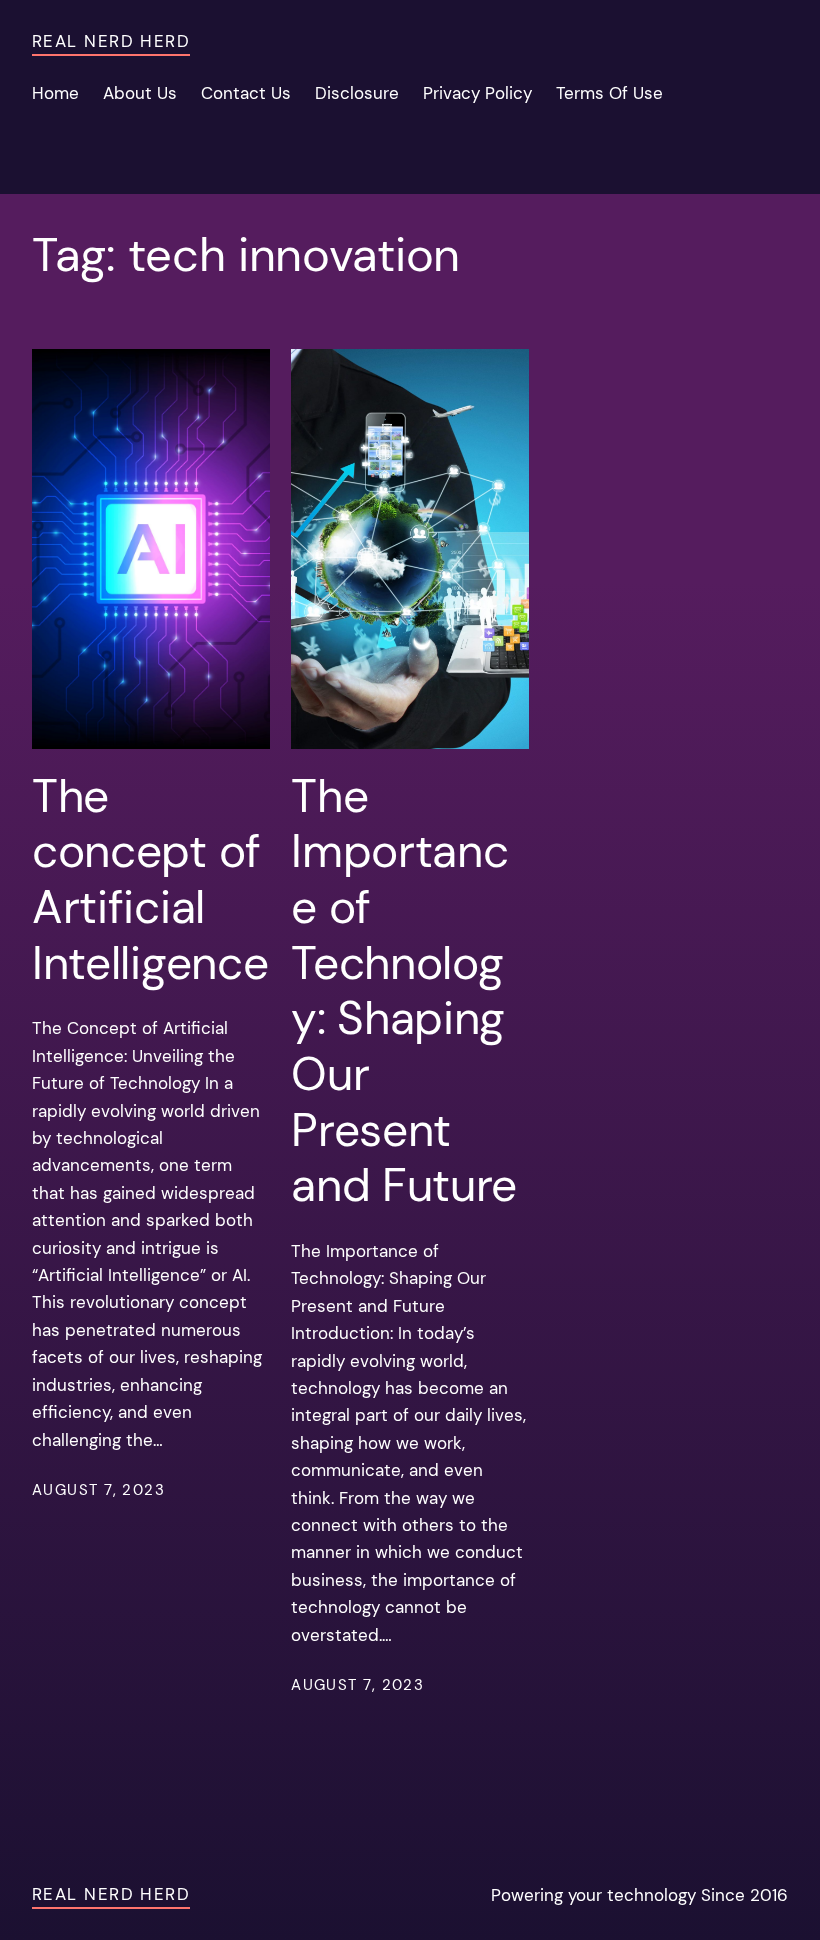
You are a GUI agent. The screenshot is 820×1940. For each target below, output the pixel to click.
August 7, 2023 (98, 1490)
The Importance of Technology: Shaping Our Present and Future (404, 991)
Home (55, 93)
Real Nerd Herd (111, 41)
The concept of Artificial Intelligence (150, 880)
